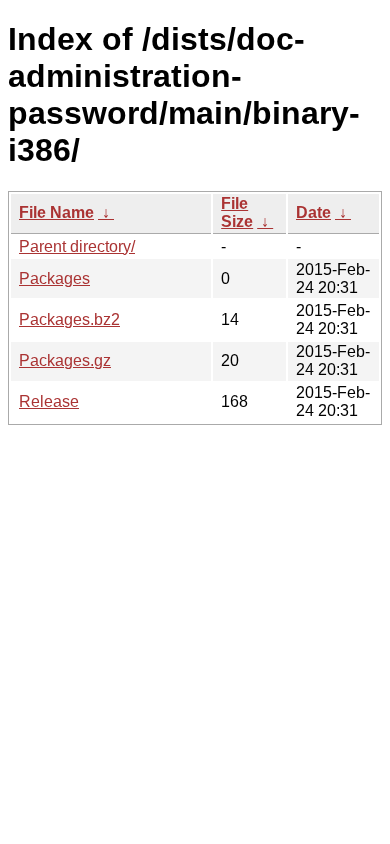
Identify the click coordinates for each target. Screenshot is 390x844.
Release (49, 401)
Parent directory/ (77, 246)
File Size (237, 212)
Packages (54, 278)
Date (313, 212)
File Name (56, 212)
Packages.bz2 (69, 319)
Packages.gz (65, 360)
